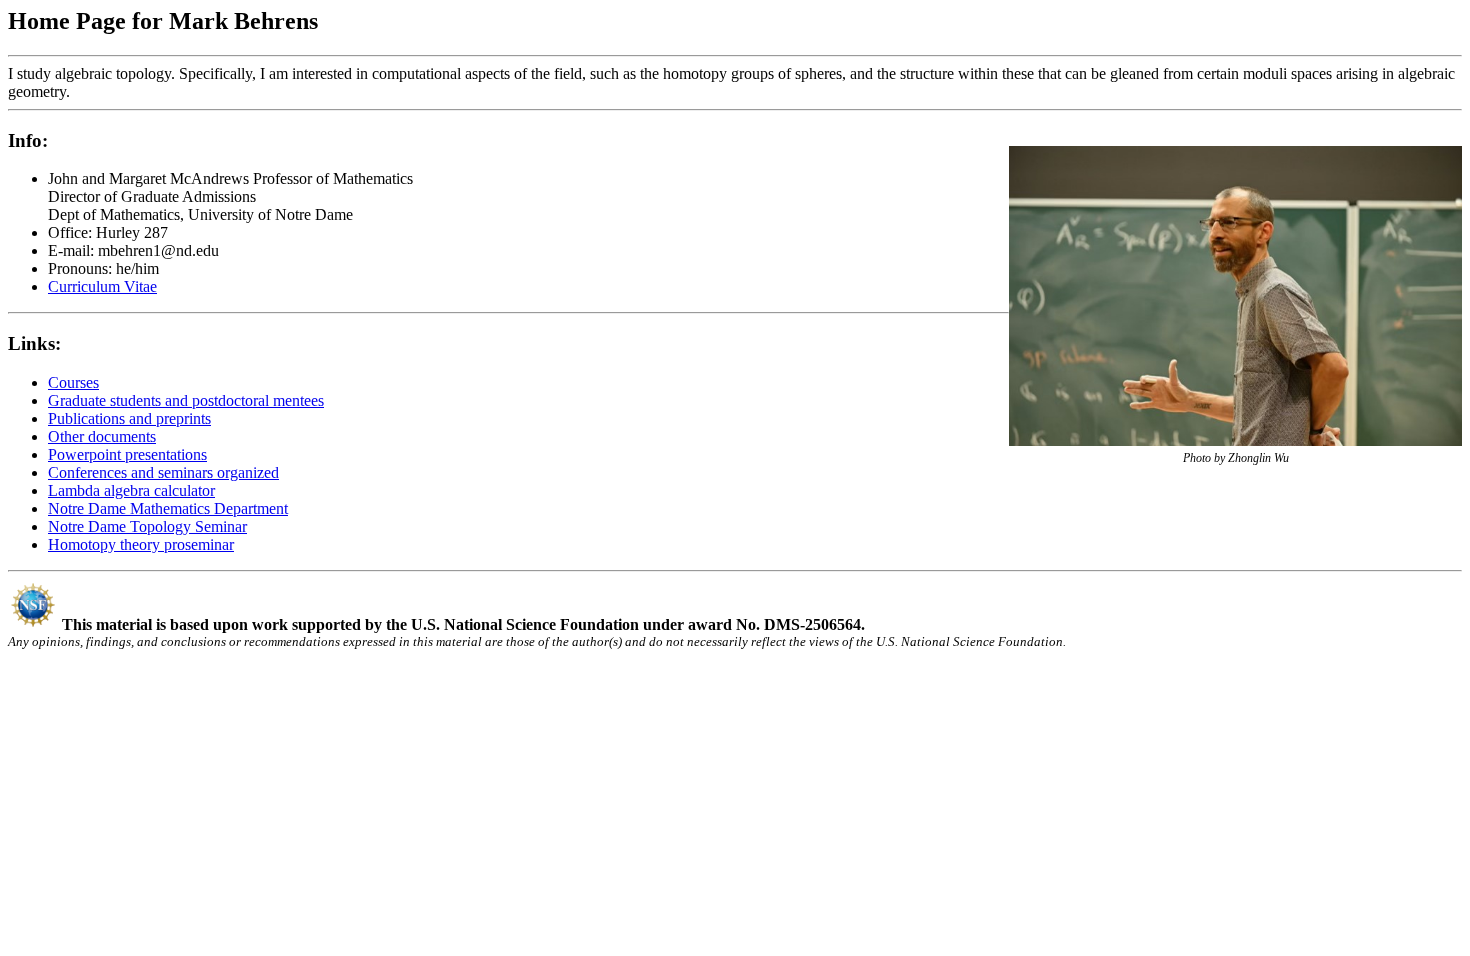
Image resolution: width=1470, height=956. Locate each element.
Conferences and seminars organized (163, 472)
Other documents (102, 436)
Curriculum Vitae (102, 286)
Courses (73, 382)
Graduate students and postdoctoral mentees (186, 400)
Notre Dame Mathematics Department (168, 508)
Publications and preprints (129, 418)
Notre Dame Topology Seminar (147, 526)
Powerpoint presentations (127, 454)
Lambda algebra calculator (131, 490)
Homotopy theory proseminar (141, 544)
